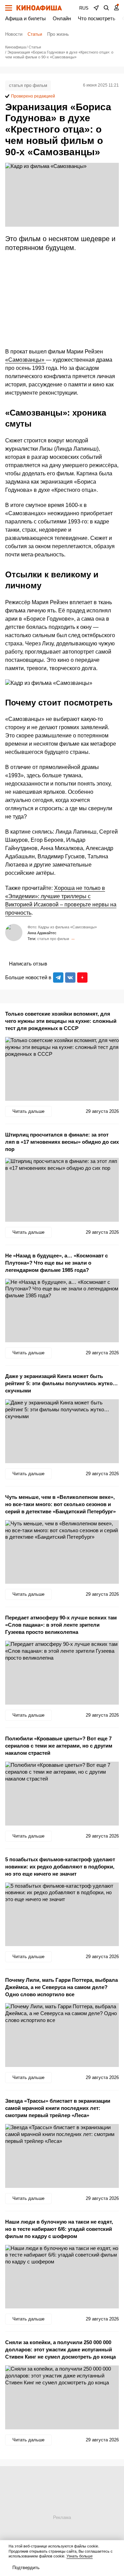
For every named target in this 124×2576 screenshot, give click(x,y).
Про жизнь (58, 34)
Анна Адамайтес (42, 933)
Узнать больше (80, 2556)
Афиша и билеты (25, 18)
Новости (14, 34)
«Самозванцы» (25, 360)
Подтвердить (26, 2568)
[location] (96, 8)
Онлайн (62, 18)
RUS (84, 8)
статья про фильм (28, 85)
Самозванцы (73, 939)
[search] (106, 8)
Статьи (35, 34)
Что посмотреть (97, 18)
